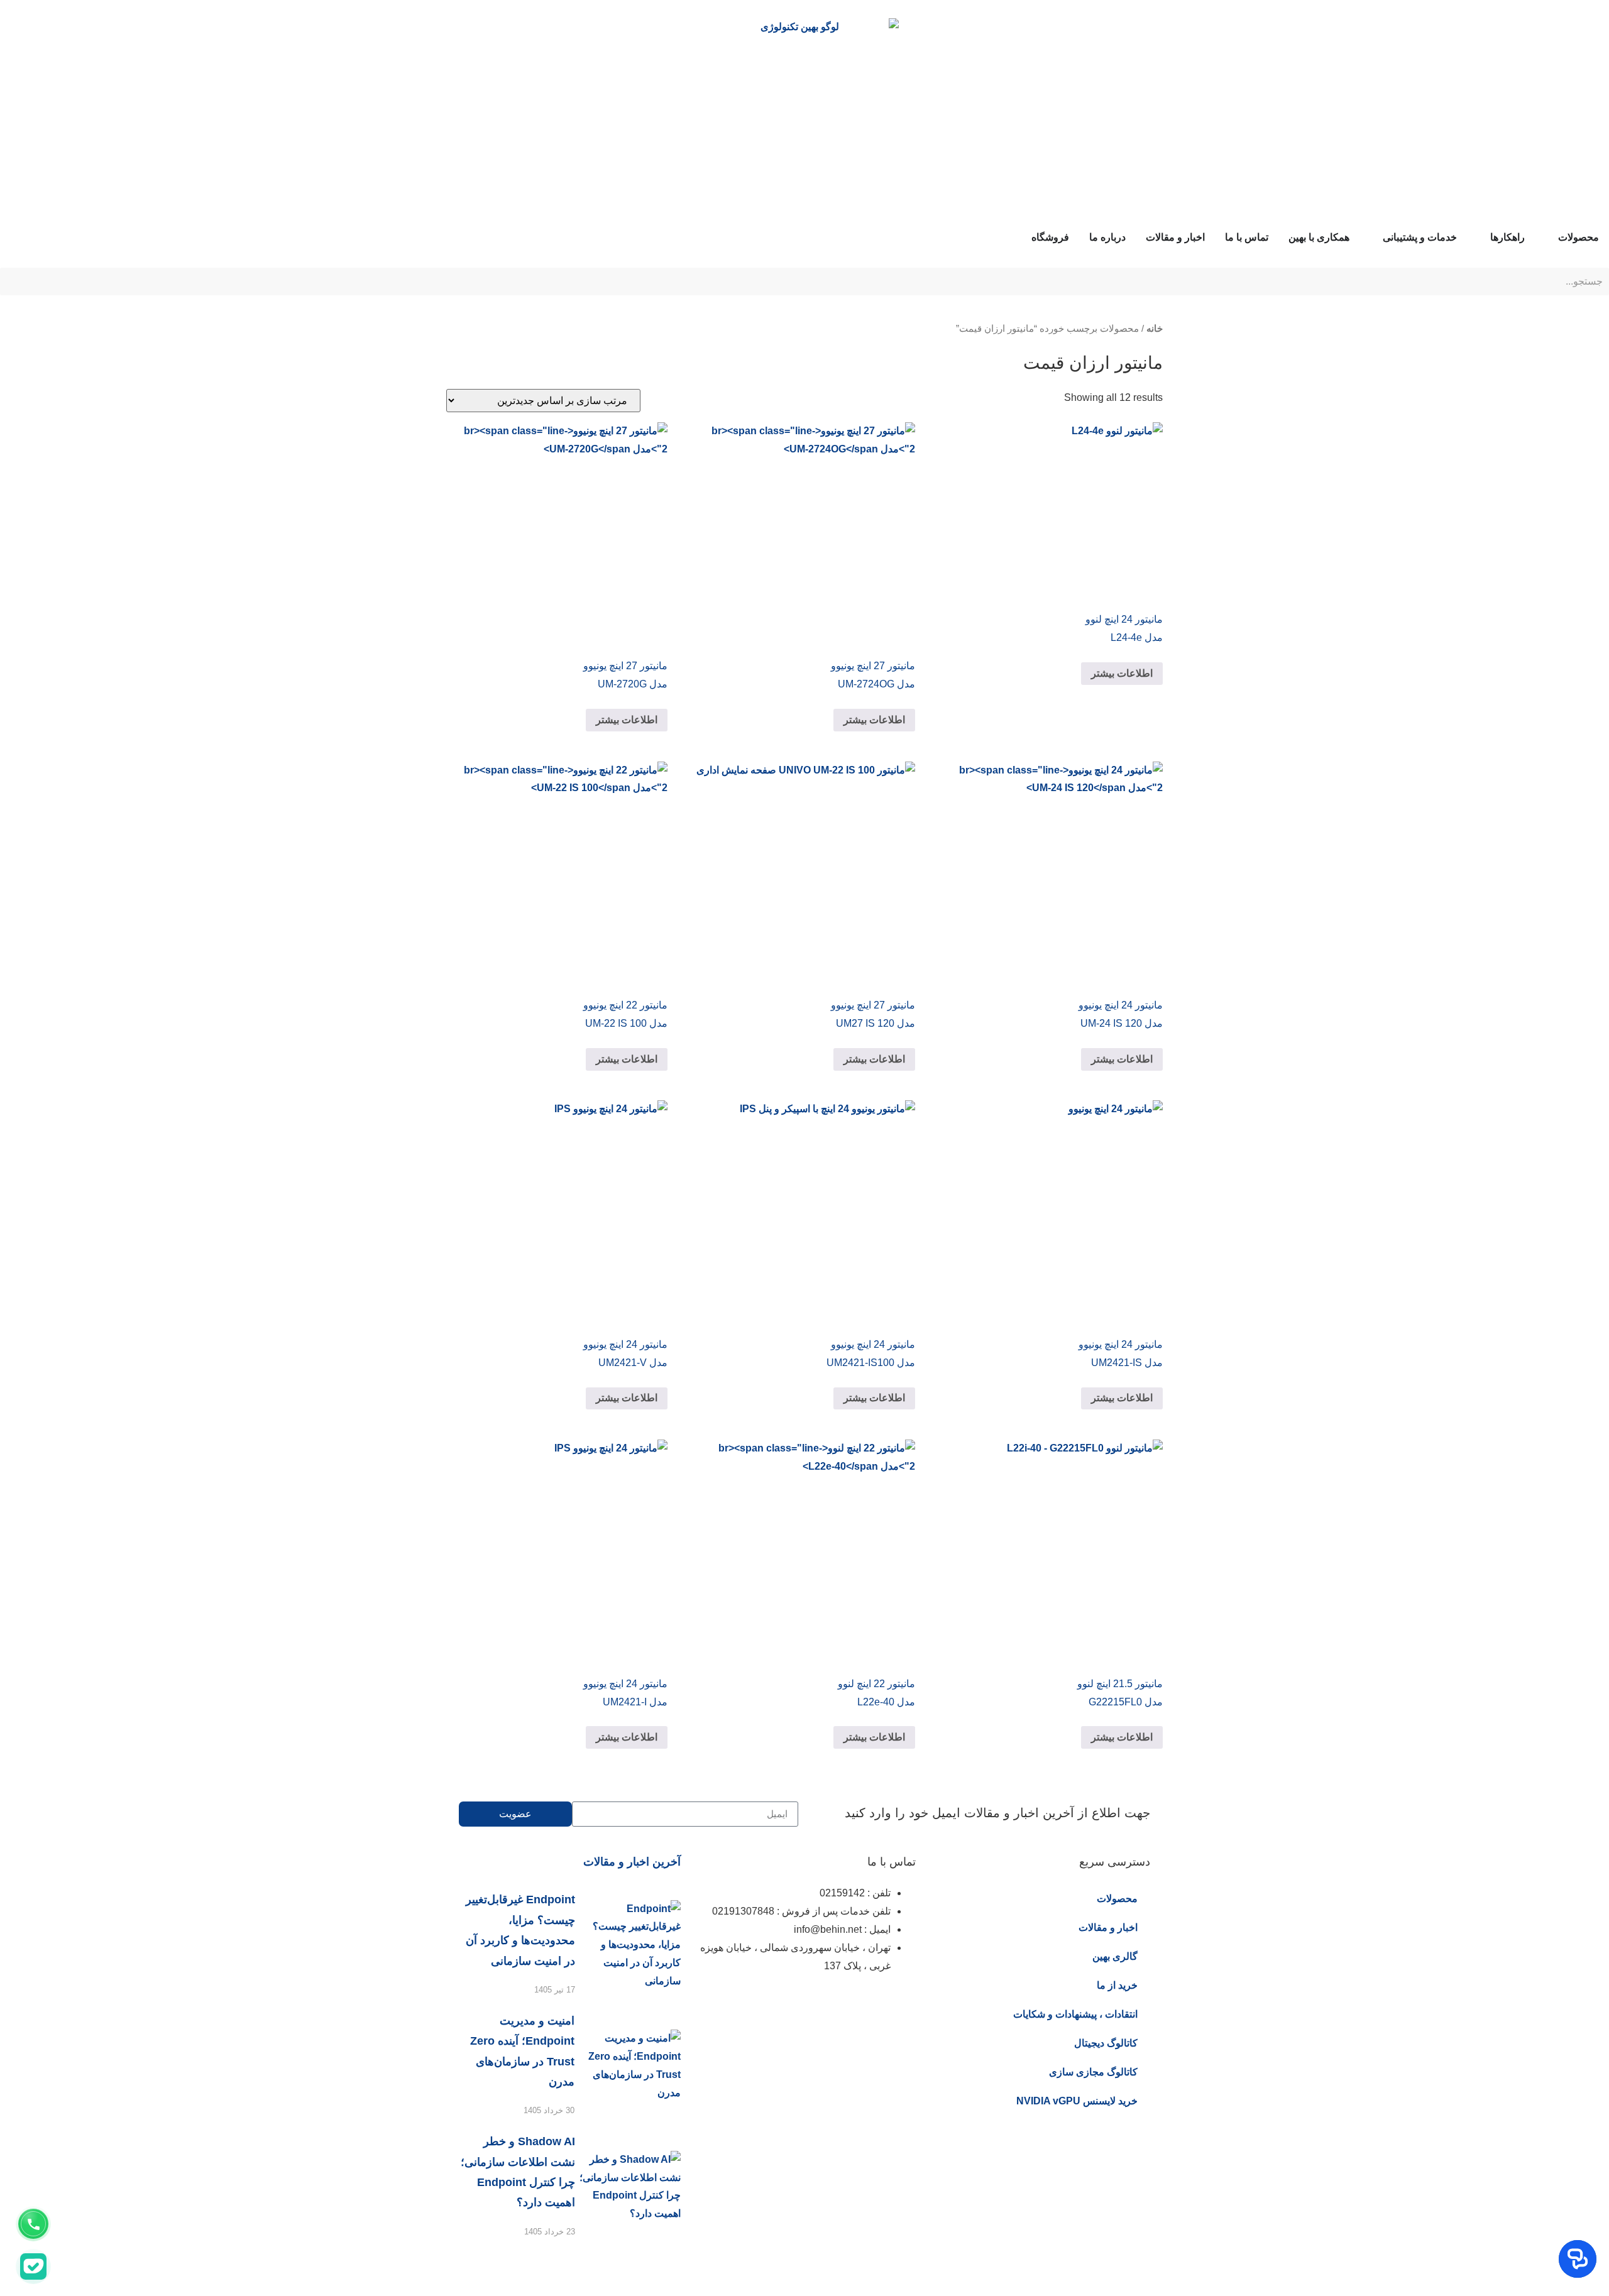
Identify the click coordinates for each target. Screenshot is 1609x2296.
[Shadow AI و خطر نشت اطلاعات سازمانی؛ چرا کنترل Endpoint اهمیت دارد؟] (628, 2187)
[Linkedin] (866, 2003)
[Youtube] (764, 2003)
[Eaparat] (832, 2003)
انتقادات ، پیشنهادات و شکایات (1075, 2014)
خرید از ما (1117, 1985)
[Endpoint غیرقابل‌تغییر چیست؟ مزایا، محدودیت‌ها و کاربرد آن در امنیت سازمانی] (628, 1945)
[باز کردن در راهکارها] (1482, 238)
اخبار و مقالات (1108, 1927)
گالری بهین (1115, 1956)
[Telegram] (798, 2003)
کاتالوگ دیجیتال (1106, 2043)
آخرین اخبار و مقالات (632, 1862)
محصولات (1117, 1899)
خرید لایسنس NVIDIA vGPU (1077, 2101)
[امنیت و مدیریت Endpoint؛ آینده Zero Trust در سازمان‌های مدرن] (628, 2066)
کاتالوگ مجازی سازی (1093, 2072)
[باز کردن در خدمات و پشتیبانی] (1375, 238)
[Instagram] (900, 2003)
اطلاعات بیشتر (1122, 673)
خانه (1155, 329)
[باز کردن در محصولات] (1550, 238)
